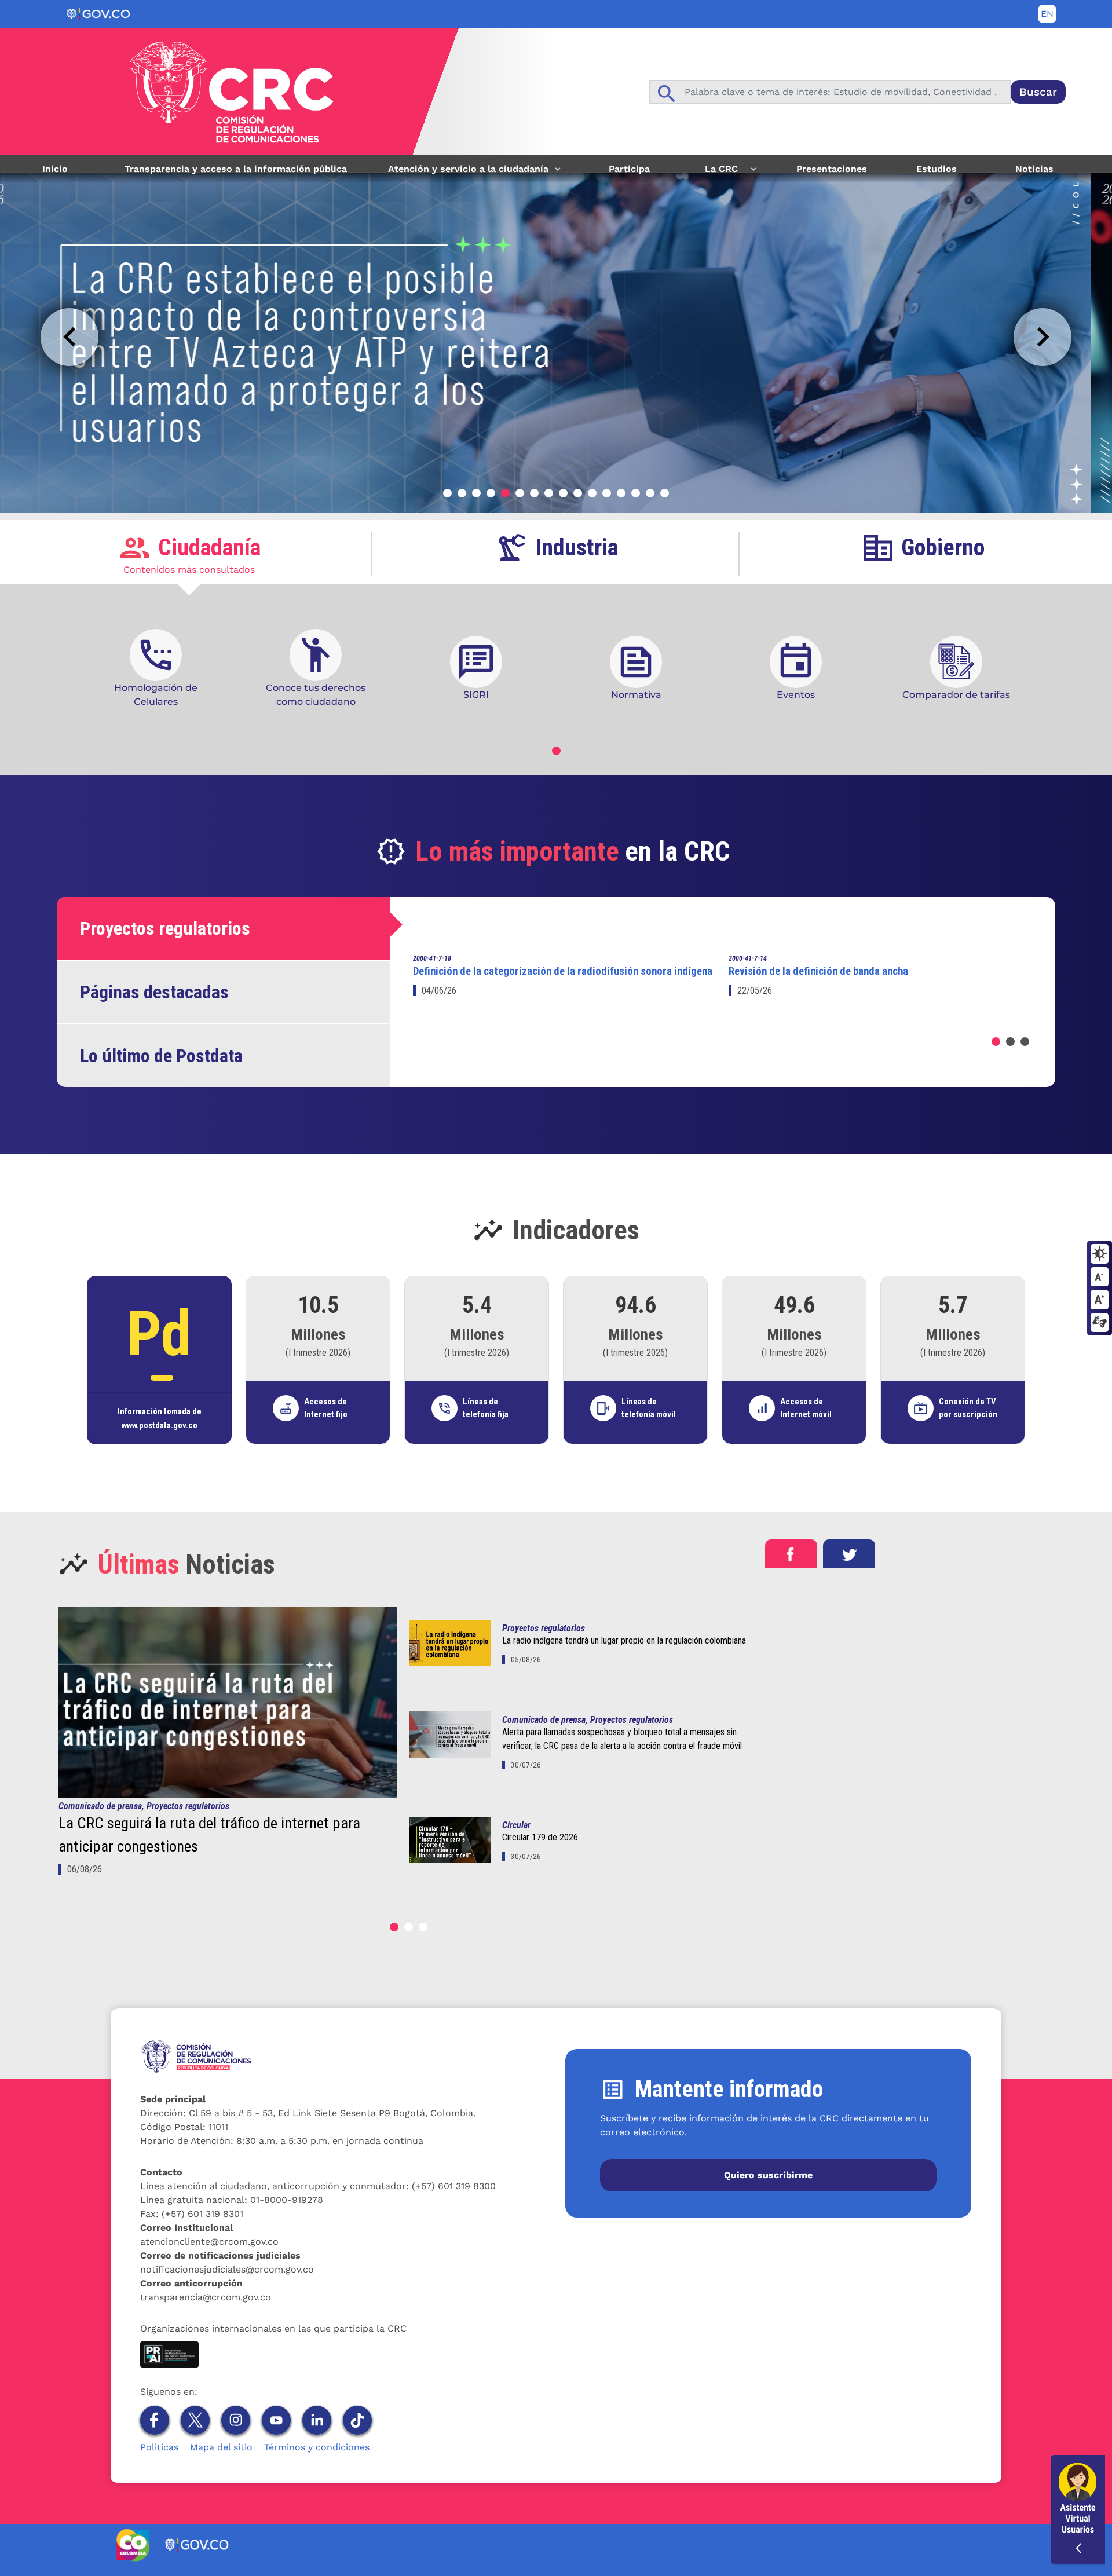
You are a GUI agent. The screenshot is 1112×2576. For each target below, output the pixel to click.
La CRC (714, 173)
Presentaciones (832, 169)
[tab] (189, 554)
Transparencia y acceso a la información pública (236, 169)
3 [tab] (476, 493)
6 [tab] (520, 493)
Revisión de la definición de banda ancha (818, 971)
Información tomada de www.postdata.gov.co (160, 1418)
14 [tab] (636, 493)
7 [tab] (534, 493)
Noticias (1034, 169)
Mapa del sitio (221, 2447)
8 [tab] (549, 493)
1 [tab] (447, 493)
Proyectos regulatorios (544, 1628)
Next (1042, 337)
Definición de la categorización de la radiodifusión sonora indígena (563, 971)
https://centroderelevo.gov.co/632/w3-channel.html (1100, 1323)
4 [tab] (491, 493)
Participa (629, 169)
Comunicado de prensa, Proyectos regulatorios (144, 1806)
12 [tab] (607, 493)
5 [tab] (505, 493)
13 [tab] (621, 493)
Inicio (55, 169)
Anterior (69, 337)
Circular (516, 1825)
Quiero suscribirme (768, 2175)
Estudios (937, 169)
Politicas (159, 2447)
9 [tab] (563, 493)
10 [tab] (578, 493)
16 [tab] (665, 493)
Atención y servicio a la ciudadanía (464, 173)
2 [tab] (462, 493)
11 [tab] (592, 493)
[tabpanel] (556, 338)
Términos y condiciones (317, 2447)
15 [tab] (650, 493)
